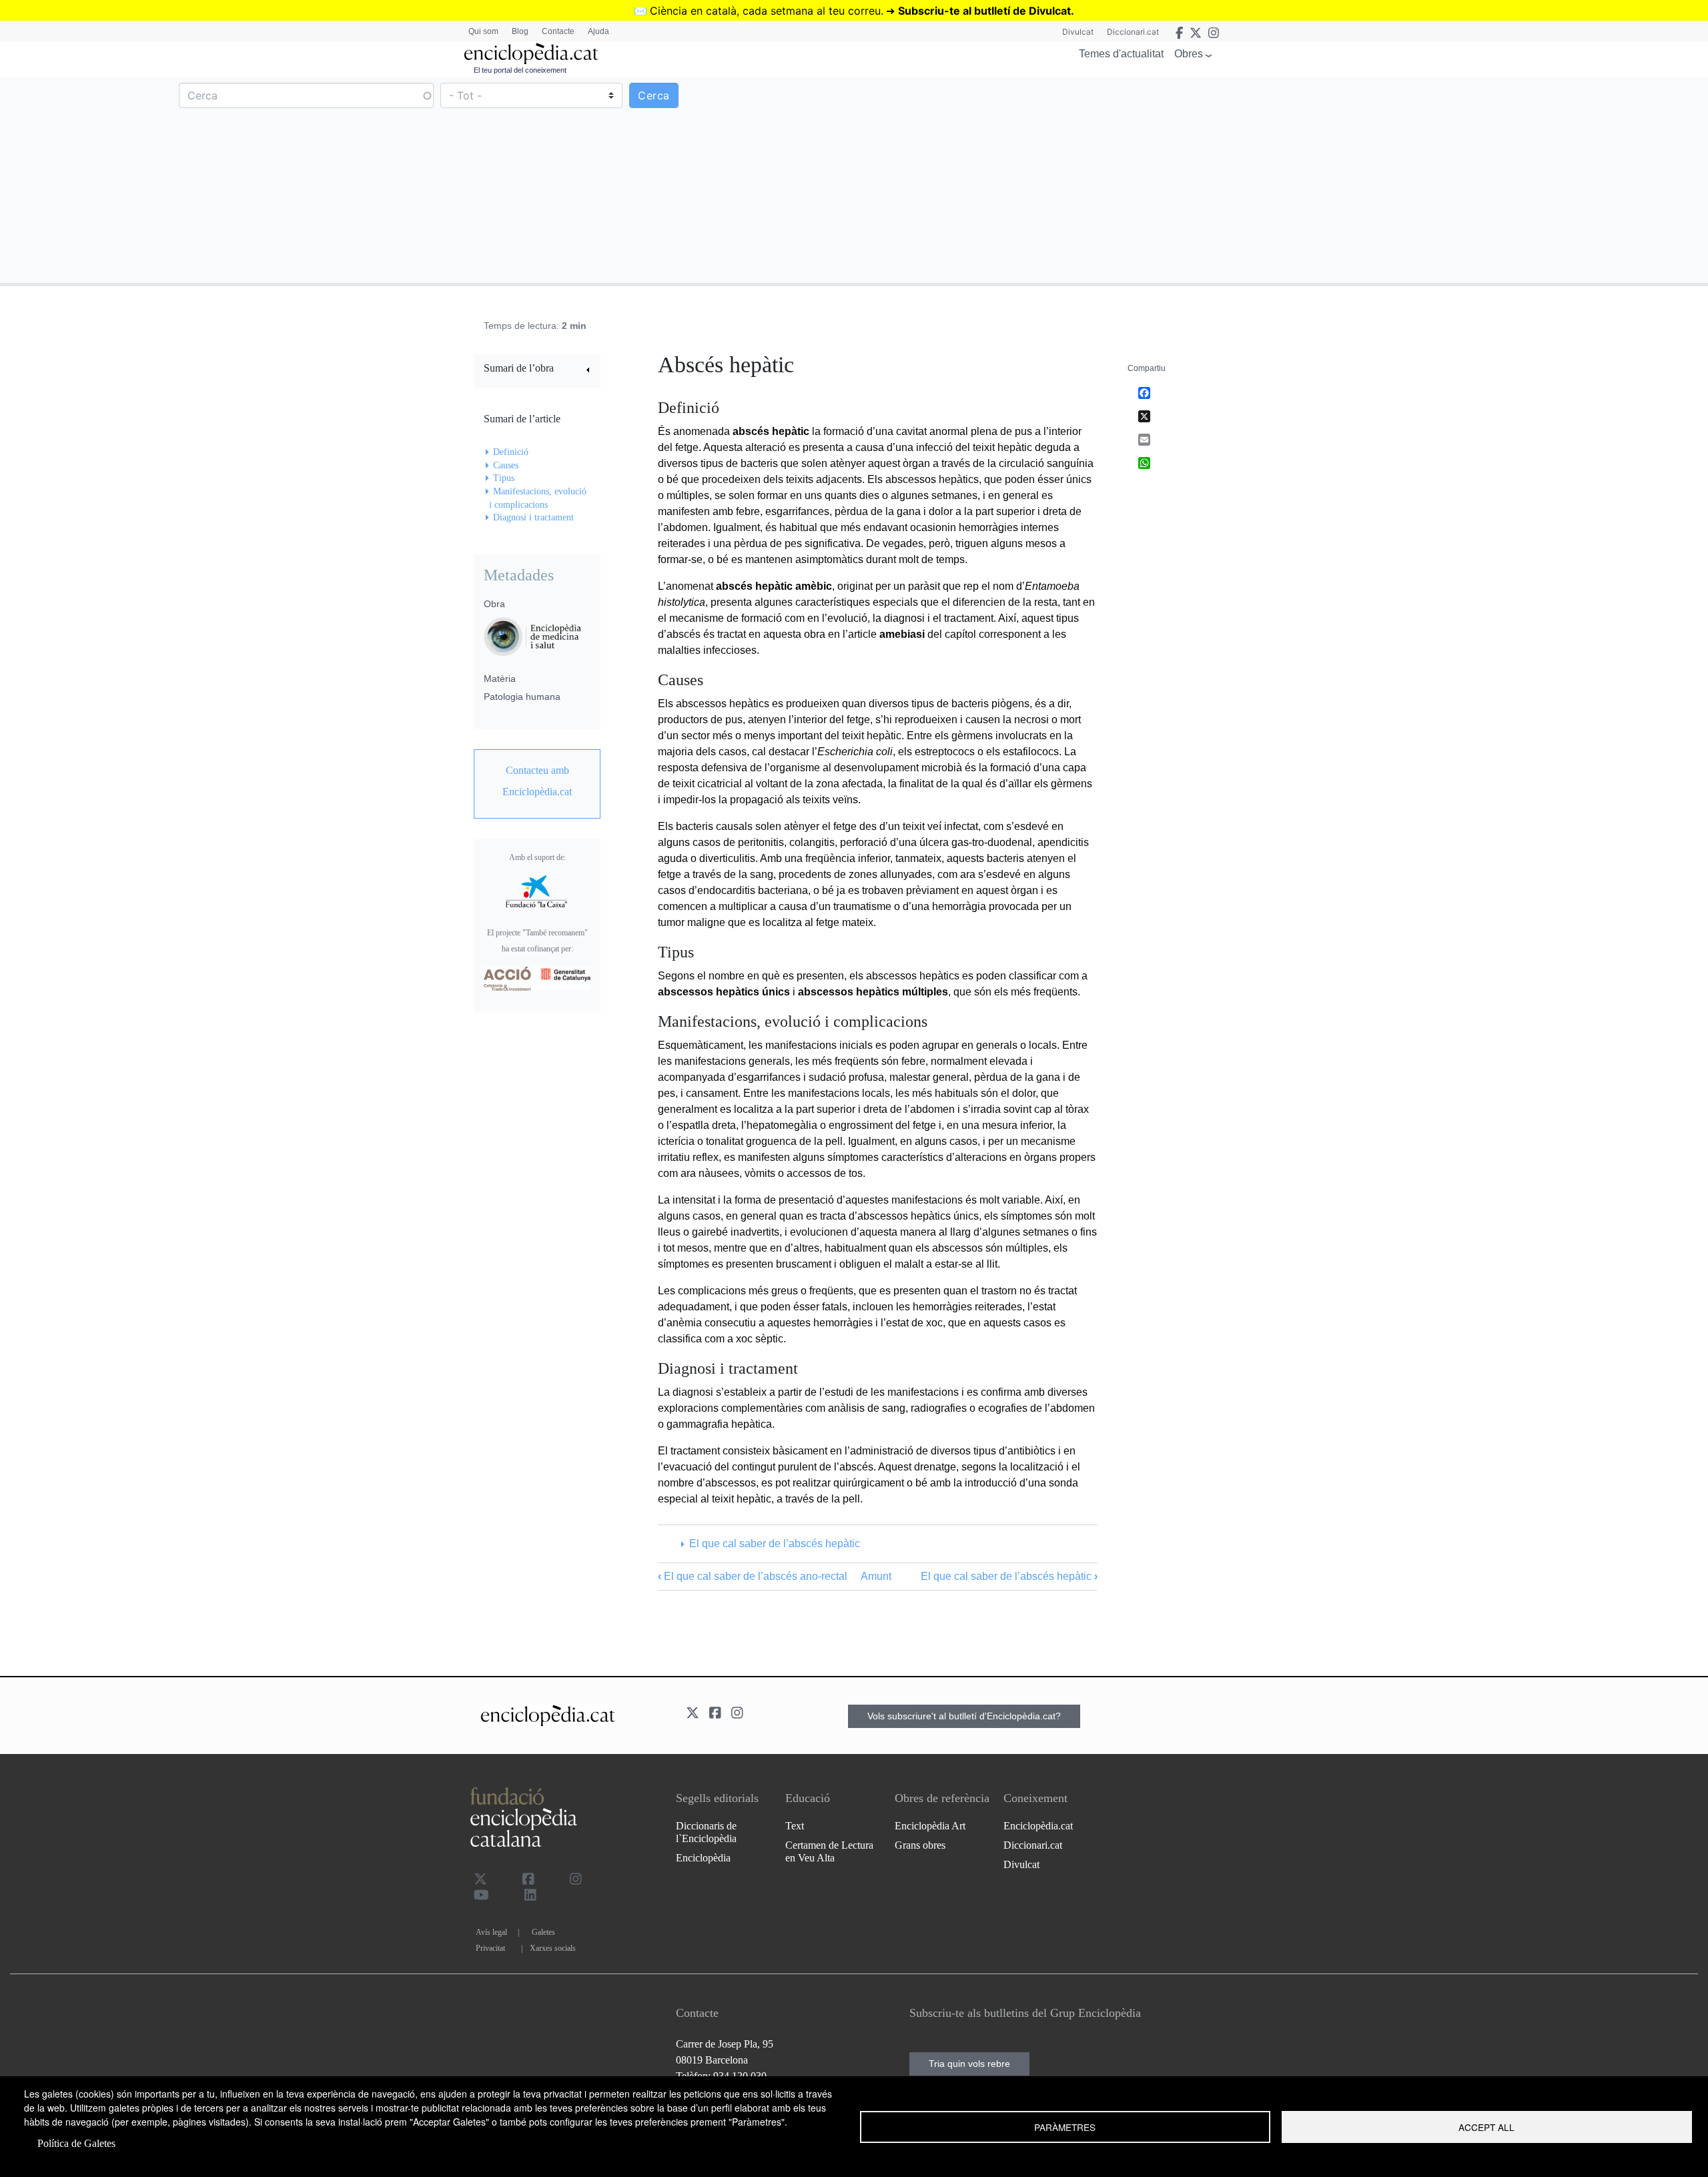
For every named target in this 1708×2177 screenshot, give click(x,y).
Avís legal (491, 1932)
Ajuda (598, 31)
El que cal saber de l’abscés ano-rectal (753, 1576)
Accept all (1486, 2127)
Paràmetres (1065, 2127)
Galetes (543, 1932)
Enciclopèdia (703, 1858)
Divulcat (1078, 32)
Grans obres (920, 1845)
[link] (537, 370)
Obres (1189, 54)
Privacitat (490, 1948)
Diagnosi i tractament (533, 517)
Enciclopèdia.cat (1038, 1826)
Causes (506, 465)
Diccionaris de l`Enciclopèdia (706, 1832)
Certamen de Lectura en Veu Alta (829, 1851)
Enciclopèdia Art (930, 1826)
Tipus (504, 478)
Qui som (483, 31)
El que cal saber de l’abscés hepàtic (774, 1544)
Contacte (558, 31)
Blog (520, 31)
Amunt (876, 1576)
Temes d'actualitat (1121, 54)
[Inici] (531, 54)
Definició (511, 452)
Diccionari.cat (1133, 32)
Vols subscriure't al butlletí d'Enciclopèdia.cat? (964, 1716)
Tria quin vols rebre (969, 2064)
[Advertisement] (1280, 179)
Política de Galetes (76, 2143)
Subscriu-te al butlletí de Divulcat (984, 11)
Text (795, 1826)
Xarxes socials (553, 1948)
